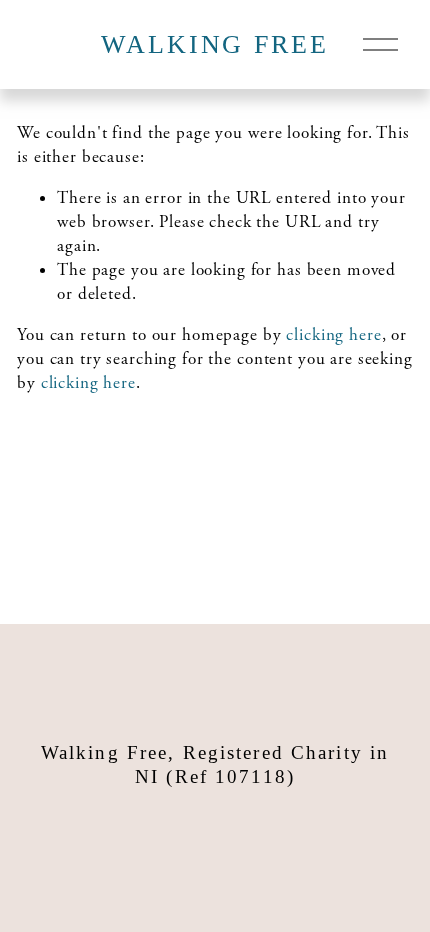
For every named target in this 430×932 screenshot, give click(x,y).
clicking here (333, 335)
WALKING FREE (214, 44)
